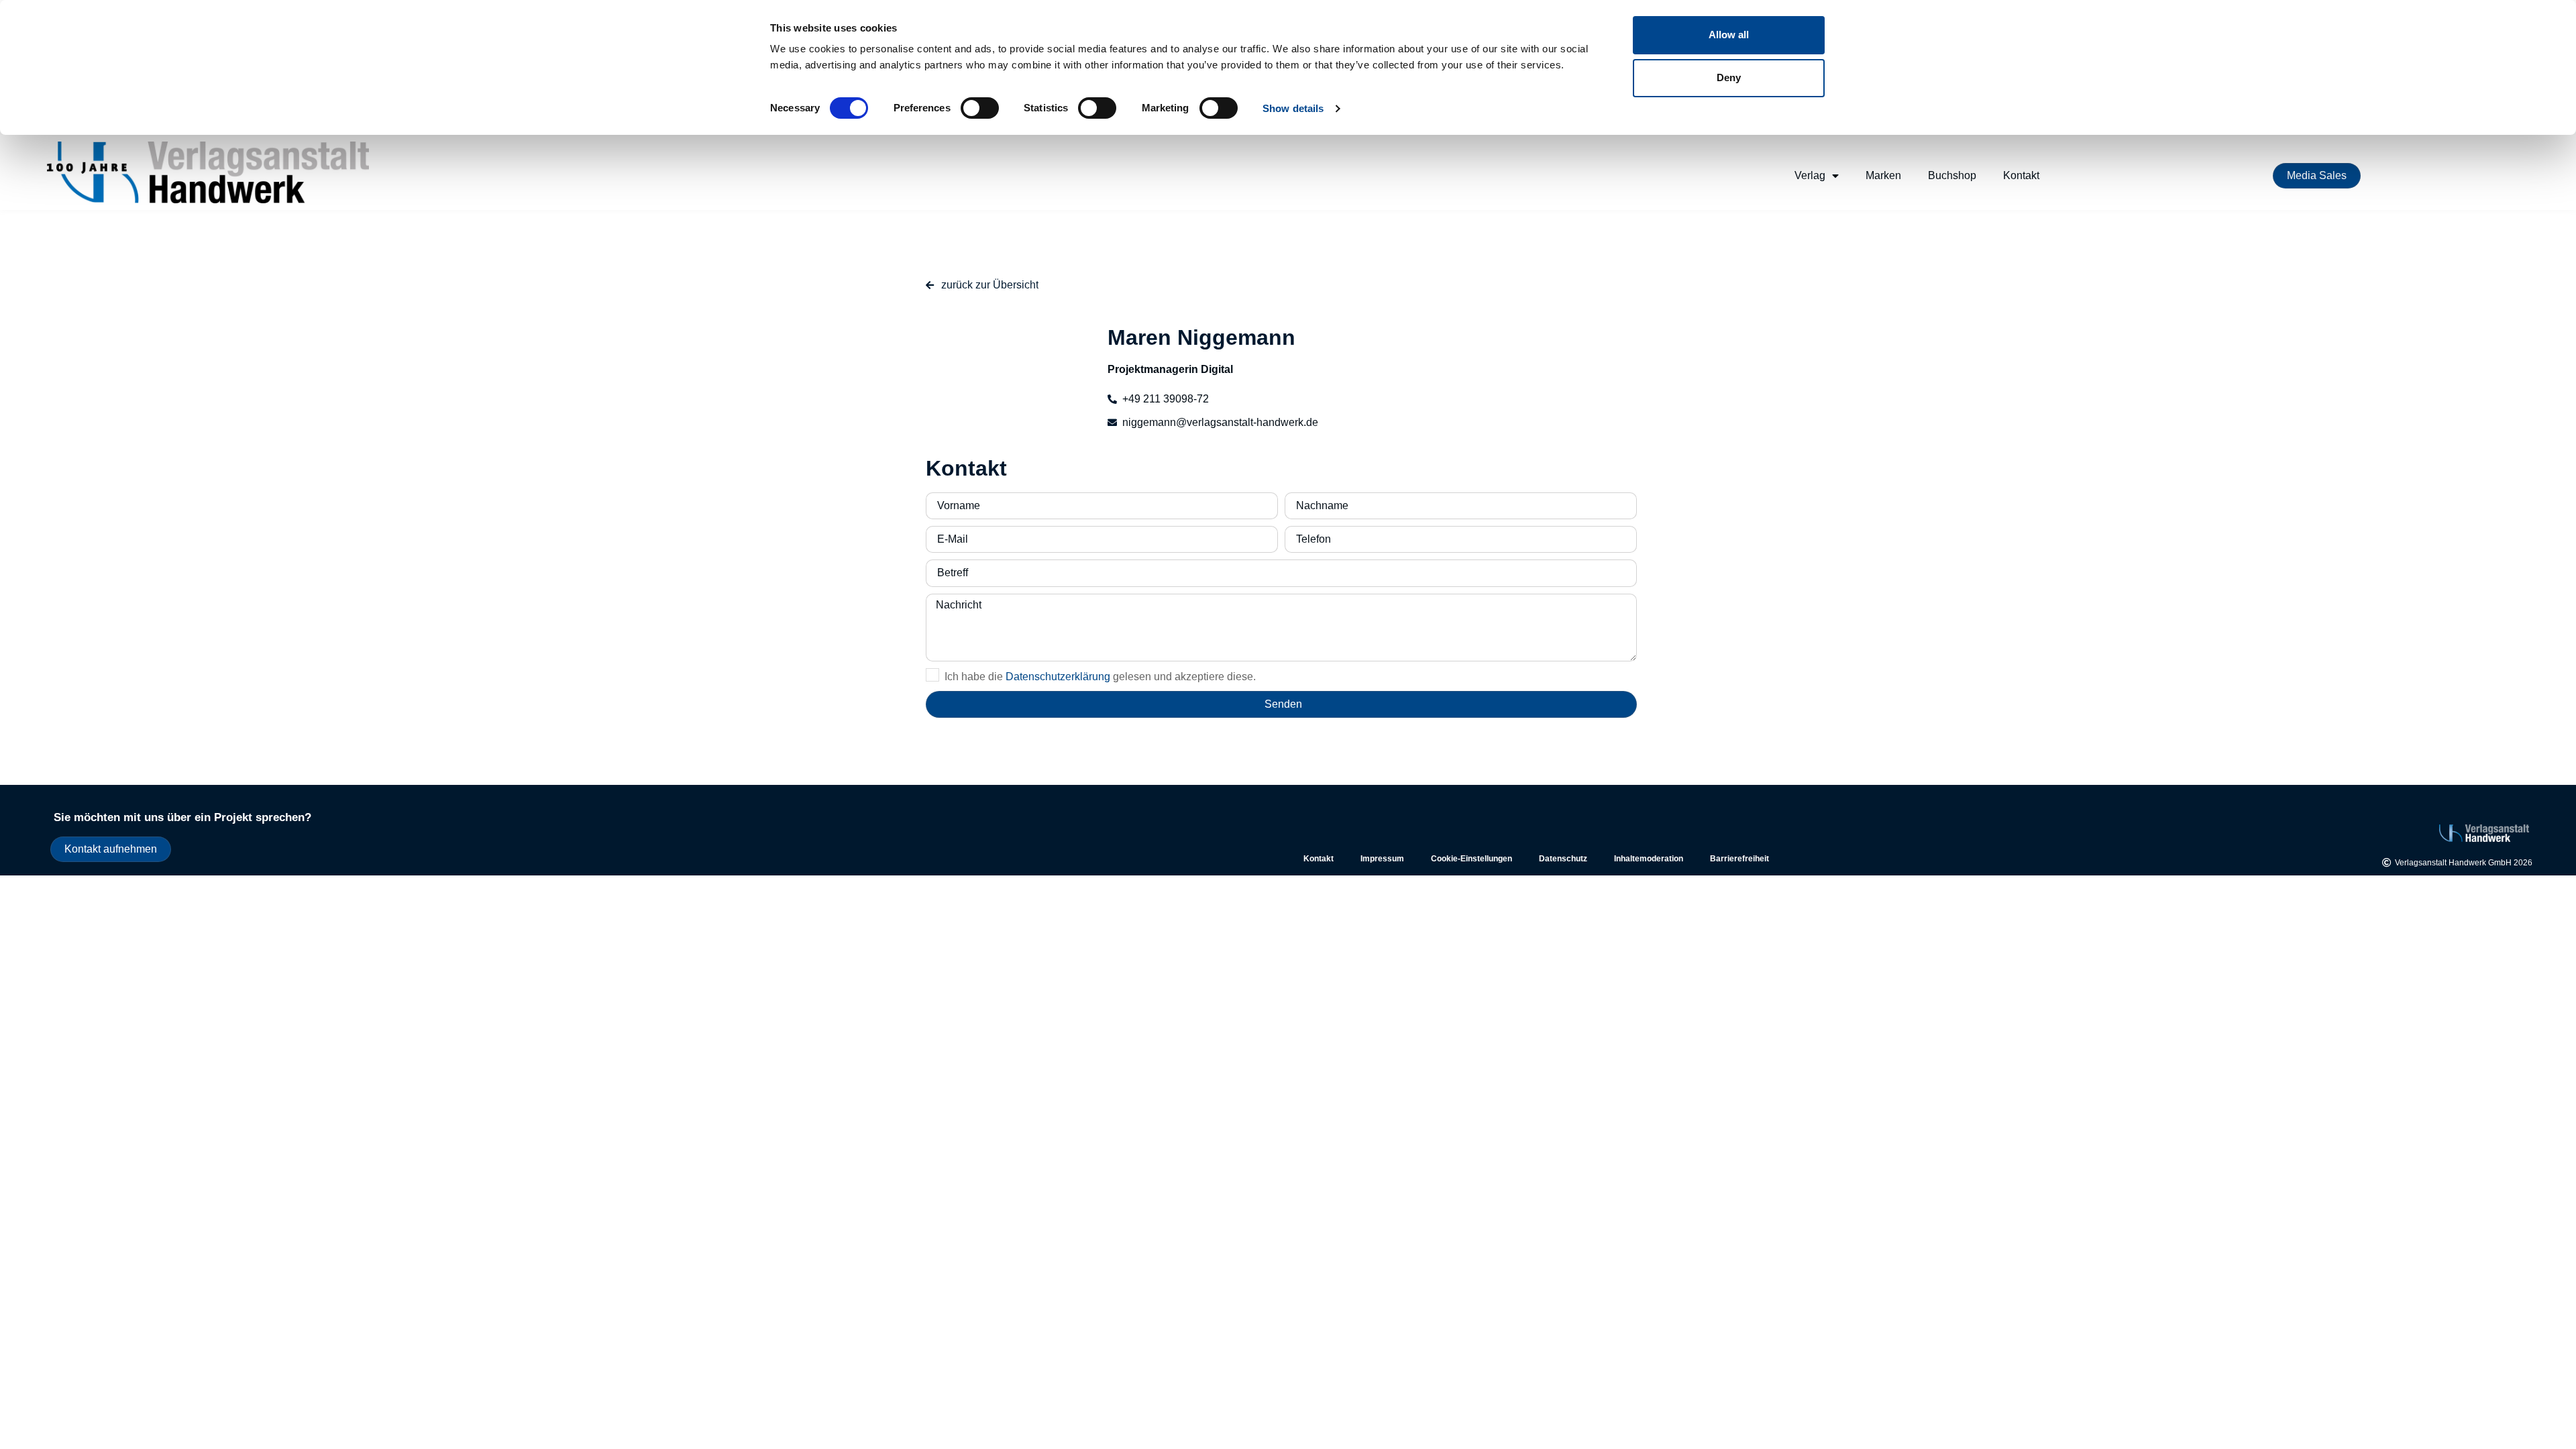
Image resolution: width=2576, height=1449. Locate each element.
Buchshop (1952, 175)
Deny (1729, 77)
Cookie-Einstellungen (1471, 859)
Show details (1293, 108)
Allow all (1729, 35)
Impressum (1382, 859)
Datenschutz (1563, 859)
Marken (1883, 175)
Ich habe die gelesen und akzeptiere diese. (1100, 677)
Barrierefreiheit (1739, 859)
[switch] (980, 108)
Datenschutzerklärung (1058, 677)
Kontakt (2021, 175)
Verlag (1810, 175)
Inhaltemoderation (1649, 859)
